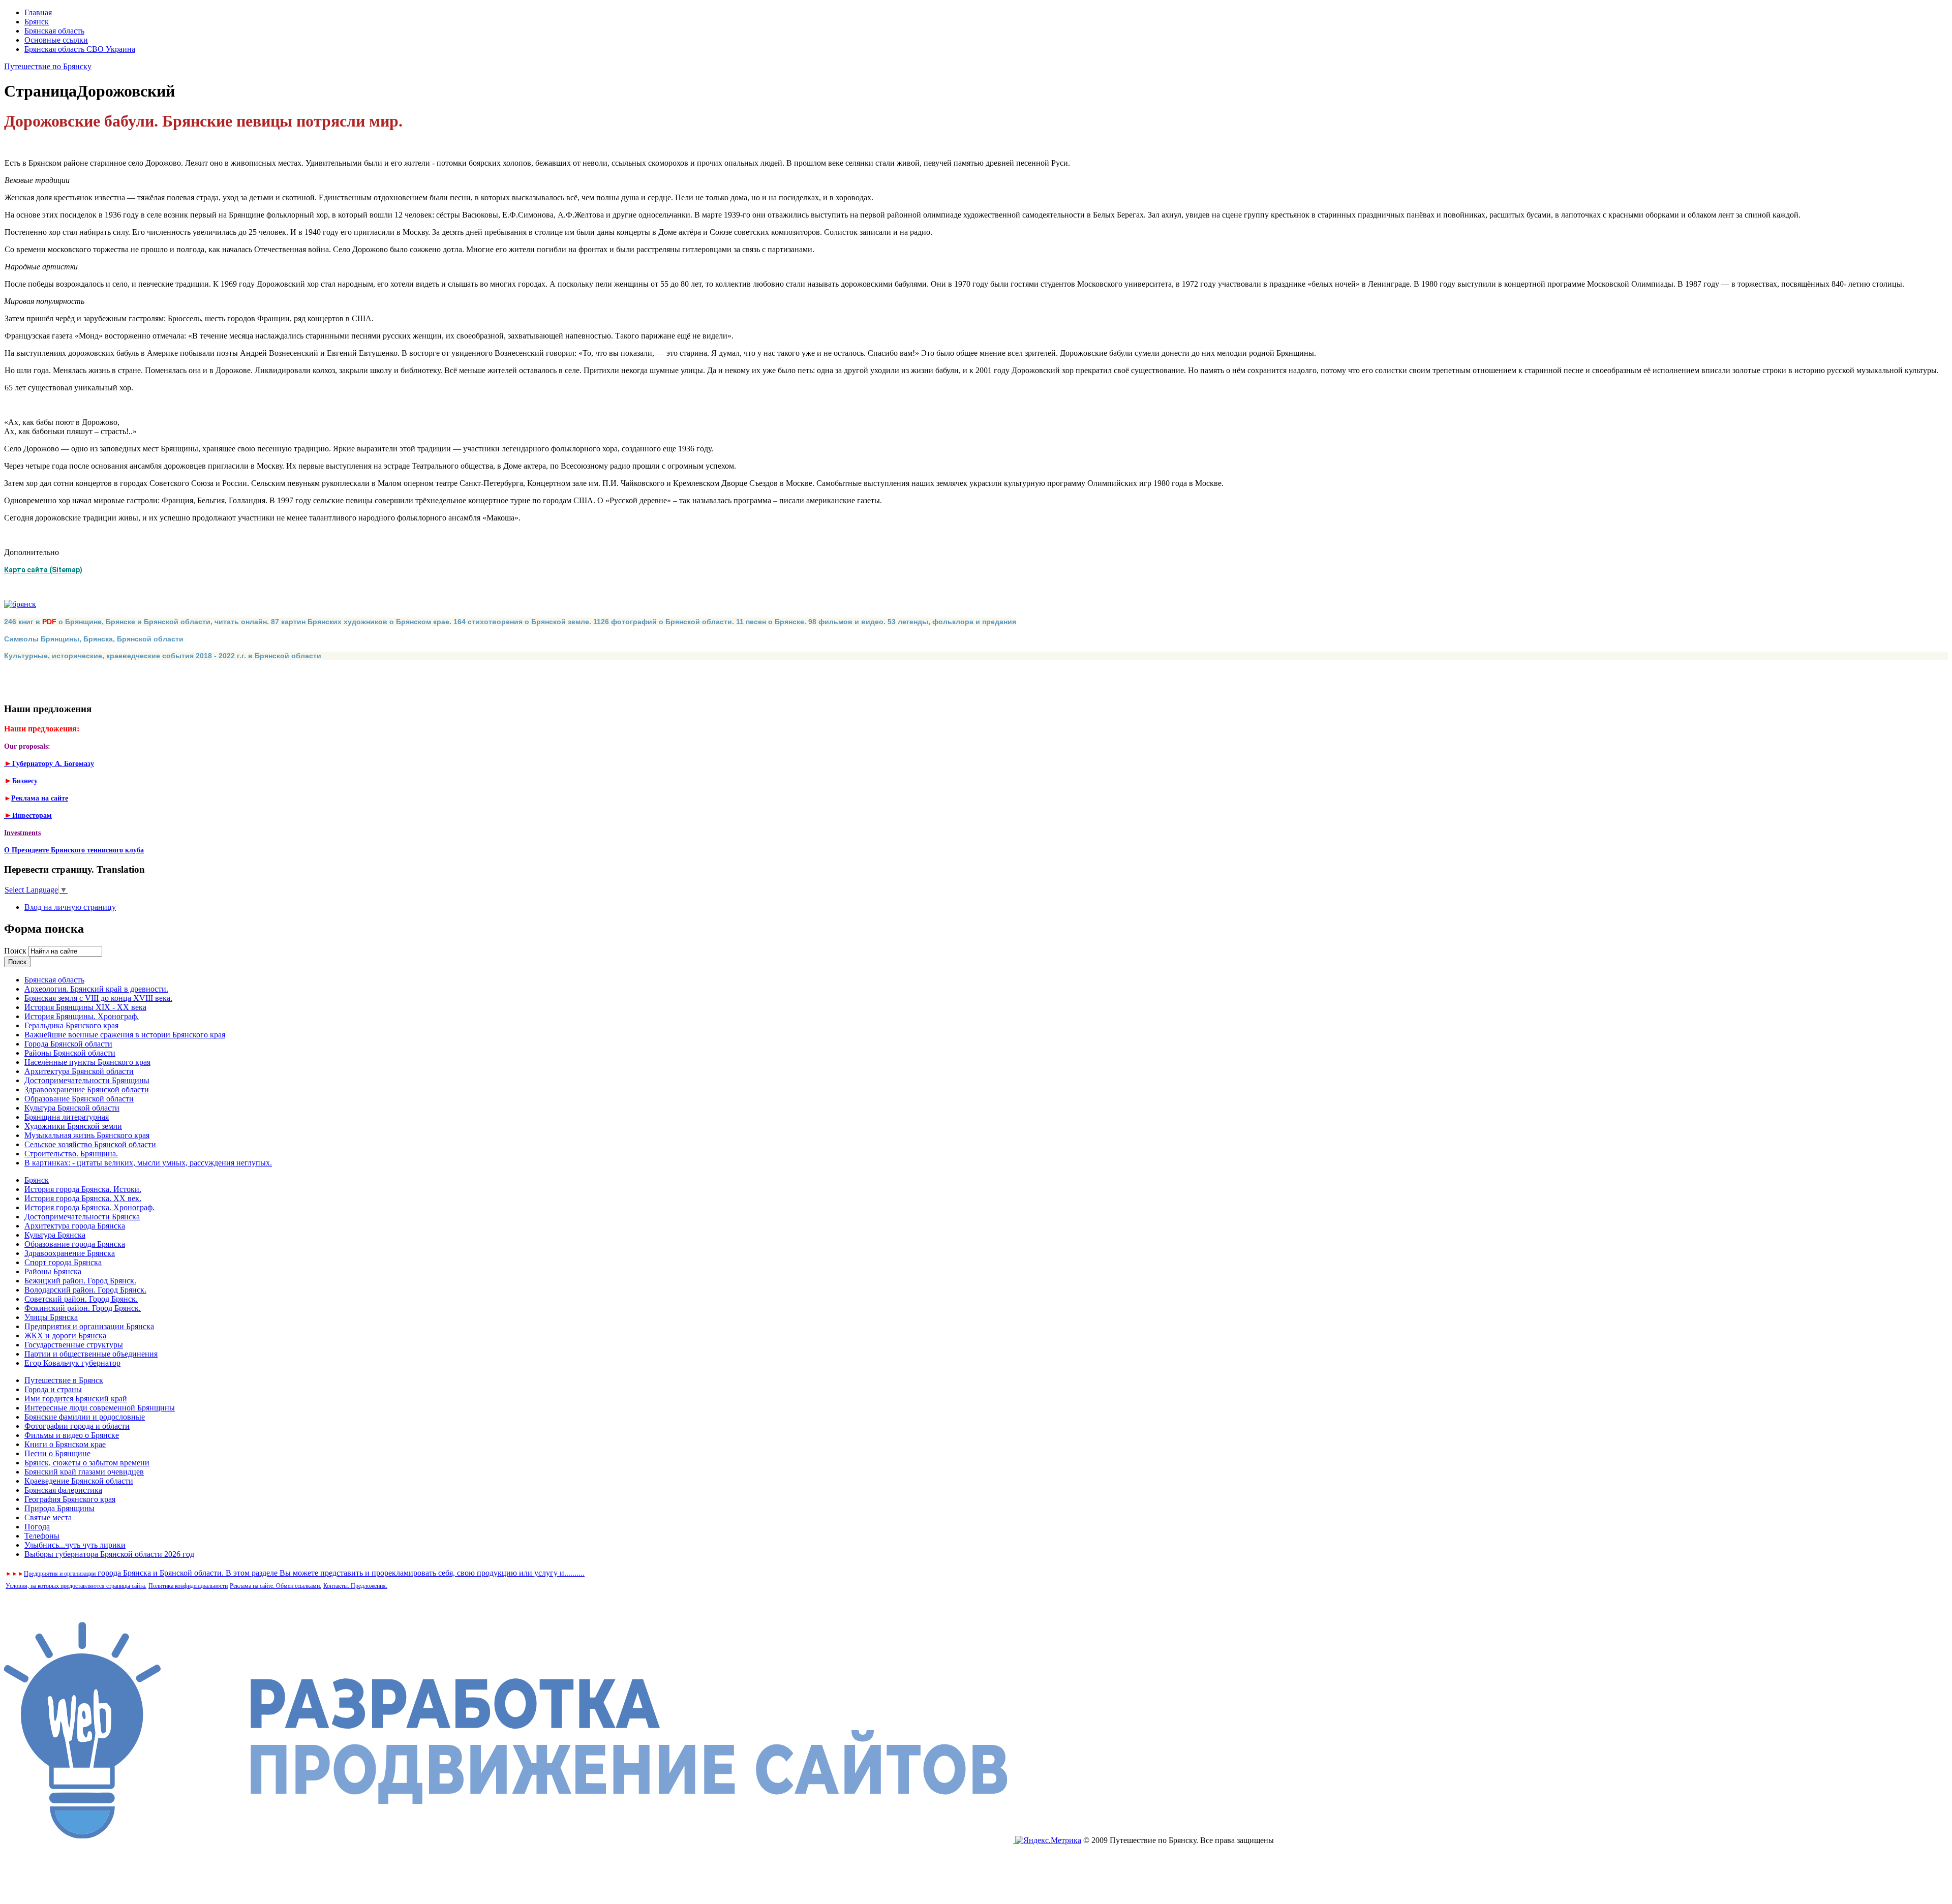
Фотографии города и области (77, 1426)
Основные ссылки (56, 40)
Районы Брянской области (70, 1053)
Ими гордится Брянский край (76, 1399)
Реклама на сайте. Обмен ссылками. (276, 1586)
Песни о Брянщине (57, 1453)
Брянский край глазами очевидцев (84, 1472)
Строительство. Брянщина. (71, 1154)
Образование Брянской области (79, 1099)
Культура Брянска (55, 1235)
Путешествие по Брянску (48, 66)
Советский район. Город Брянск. (81, 1299)
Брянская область (54, 31)
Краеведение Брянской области (79, 1481)
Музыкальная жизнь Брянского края (87, 1135)
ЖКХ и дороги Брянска (65, 1335)
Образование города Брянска (75, 1244)
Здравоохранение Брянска (70, 1253)
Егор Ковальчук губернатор (72, 1363)
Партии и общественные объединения (91, 1354)
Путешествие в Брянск (64, 1380)
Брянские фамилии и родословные (85, 1417)
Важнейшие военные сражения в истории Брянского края (125, 1035)
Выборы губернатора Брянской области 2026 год (109, 1554)
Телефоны (42, 1536)
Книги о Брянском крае (65, 1444)
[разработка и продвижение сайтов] (510, 1840)
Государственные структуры (74, 1345)
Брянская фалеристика (63, 1490)
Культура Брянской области (72, 1108)
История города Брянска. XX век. (83, 1198)
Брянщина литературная (67, 1117)
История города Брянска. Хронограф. (89, 1207)
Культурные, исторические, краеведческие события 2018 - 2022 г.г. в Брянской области (163, 656)
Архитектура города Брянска (75, 1226)
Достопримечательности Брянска (82, 1217)
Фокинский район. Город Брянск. (83, 1308)
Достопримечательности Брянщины (87, 1080)
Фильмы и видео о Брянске (72, 1435)
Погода (37, 1527)
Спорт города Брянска (63, 1262)
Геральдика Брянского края (71, 1025)
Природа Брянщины (59, 1508)
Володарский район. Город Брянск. (85, 1290)
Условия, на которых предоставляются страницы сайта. (76, 1586)
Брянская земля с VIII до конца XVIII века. (98, 998)
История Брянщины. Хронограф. (82, 1016)
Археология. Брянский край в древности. (96, 989)
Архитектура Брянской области (79, 1071)
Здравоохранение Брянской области (87, 1089)
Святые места (48, 1517)
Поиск (16, 951)
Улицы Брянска (51, 1317)
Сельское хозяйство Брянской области (90, 1144)
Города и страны (53, 1389)
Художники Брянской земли (73, 1126)
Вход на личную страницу (70, 907)
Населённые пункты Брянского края (87, 1062)
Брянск (37, 22)
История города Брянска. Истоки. (83, 1189)
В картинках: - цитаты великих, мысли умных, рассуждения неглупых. (148, 1163)
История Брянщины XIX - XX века (85, 1007)
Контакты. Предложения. (355, 1586)
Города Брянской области (68, 1044)
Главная (38, 12)
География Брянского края (70, 1499)
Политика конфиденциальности (188, 1586)
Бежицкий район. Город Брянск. (80, 1281)
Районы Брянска (53, 1271)
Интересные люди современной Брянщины (100, 1408)
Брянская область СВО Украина (80, 49)
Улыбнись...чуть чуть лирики (75, 1545)
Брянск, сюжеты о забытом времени (87, 1463)
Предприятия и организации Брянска (89, 1326)
